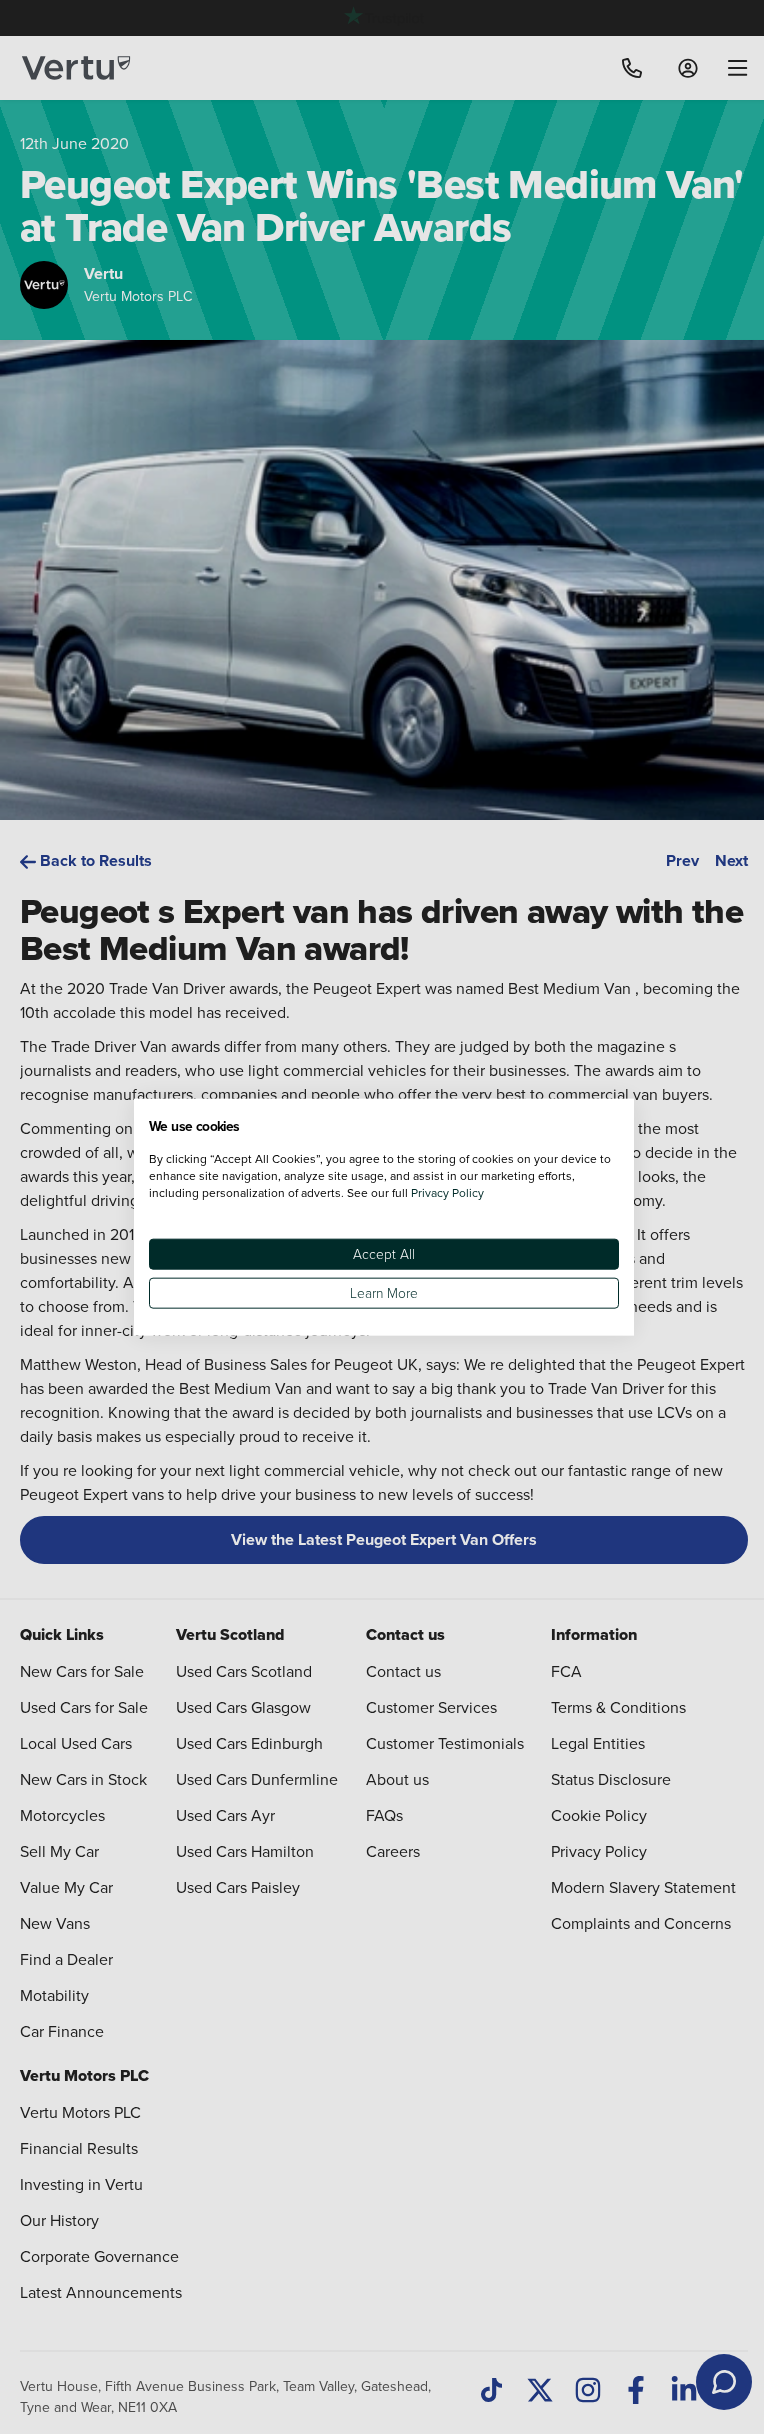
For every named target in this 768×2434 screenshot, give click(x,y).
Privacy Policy (447, 1191)
